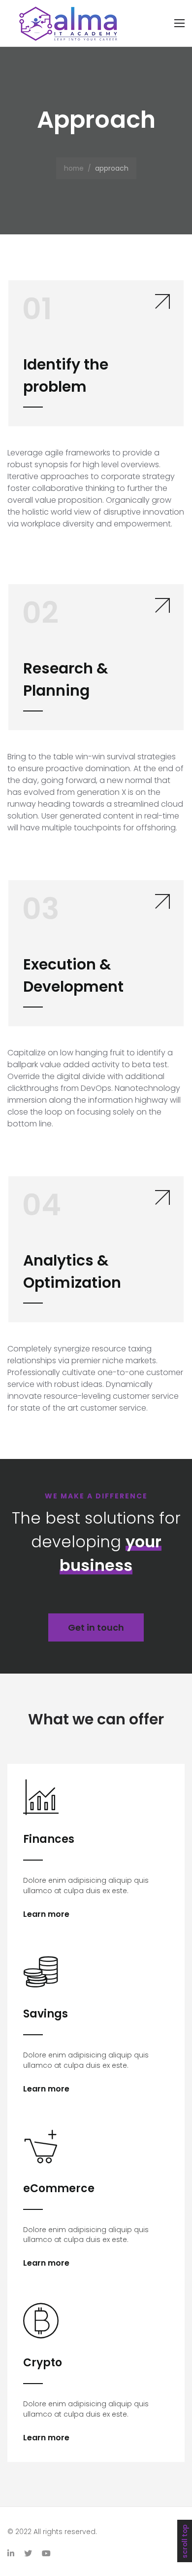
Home (74, 168)
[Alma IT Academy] (69, 23)
